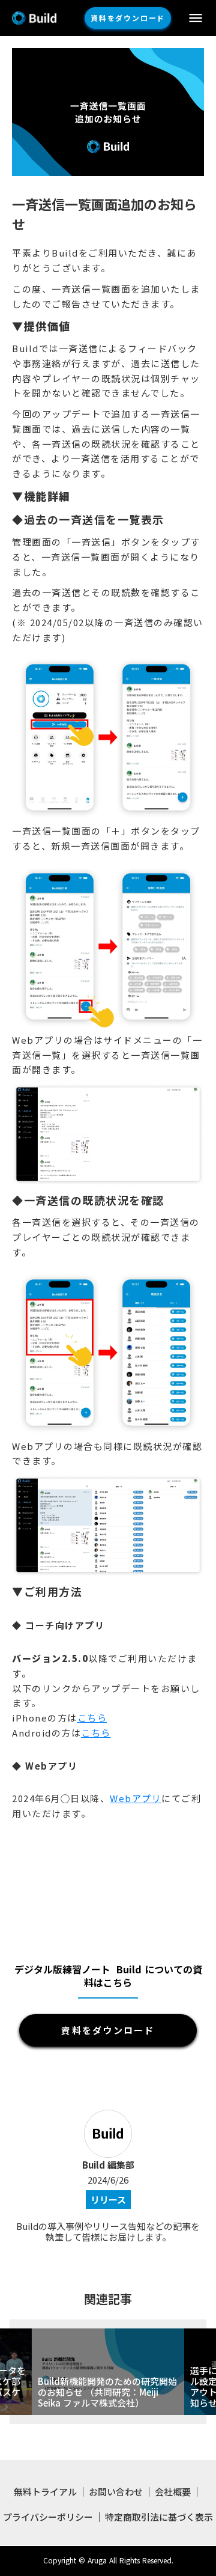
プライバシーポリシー (48, 2517)
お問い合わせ (116, 2492)
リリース (108, 2200)
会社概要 (173, 2492)
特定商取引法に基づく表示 (159, 2517)
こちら (92, 1718)
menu (196, 18)
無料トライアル (45, 2492)
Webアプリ (136, 1798)
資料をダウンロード (128, 18)
